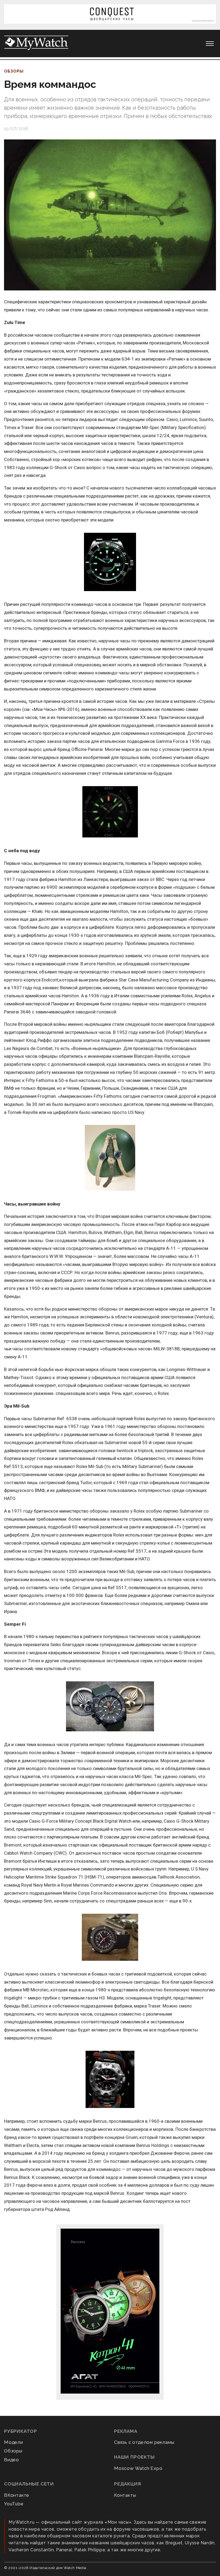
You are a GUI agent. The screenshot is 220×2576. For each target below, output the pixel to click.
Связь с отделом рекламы (144, 2442)
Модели (14, 2442)
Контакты (125, 2495)
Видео (12, 2460)
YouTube (14, 2504)
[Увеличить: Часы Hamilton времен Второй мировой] (110, 1158)
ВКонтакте (17, 2495)
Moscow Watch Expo (138, 2468)
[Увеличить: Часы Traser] (110, 2080)
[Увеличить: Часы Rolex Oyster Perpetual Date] (110, 562)
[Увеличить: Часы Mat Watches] (110, 1707)
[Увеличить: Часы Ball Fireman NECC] (110, 812)
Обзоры (14, 71)
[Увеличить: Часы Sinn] (110, 1938)
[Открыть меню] (210, 44)
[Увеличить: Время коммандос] (110, 215)
